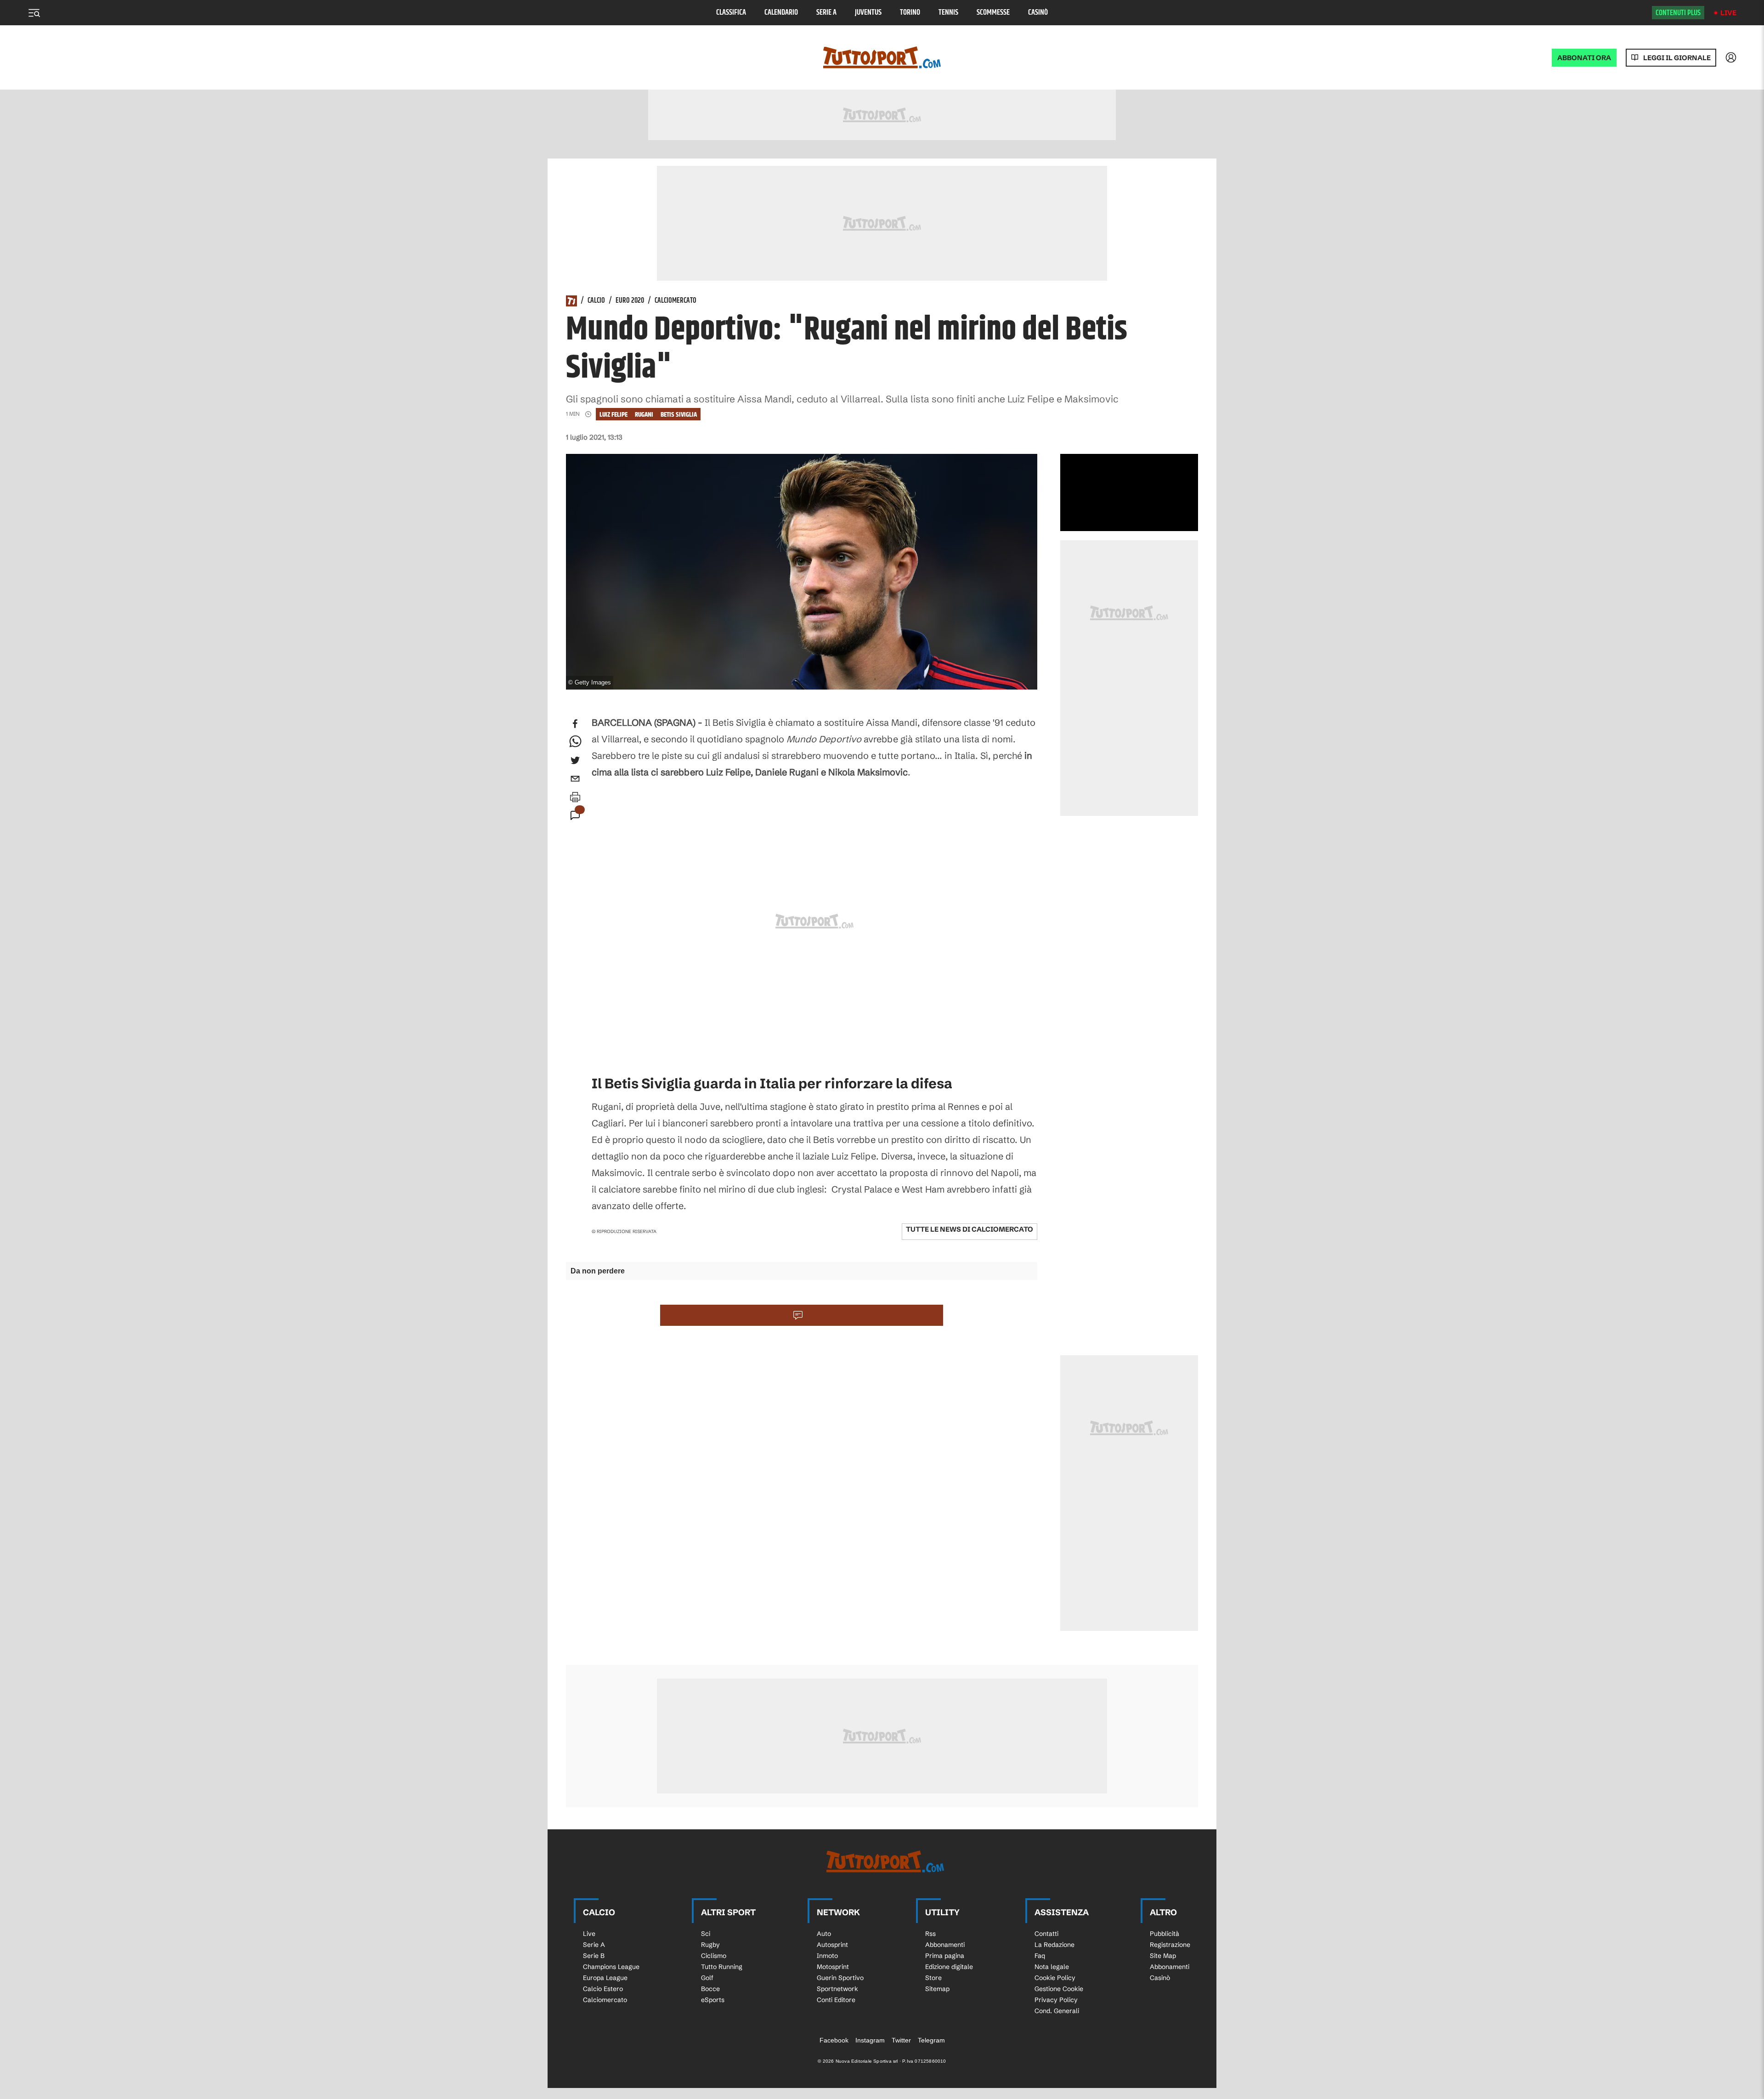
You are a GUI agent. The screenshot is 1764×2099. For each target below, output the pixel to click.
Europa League (605, 1978)
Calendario (781, 13)
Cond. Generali (1057, 2011)
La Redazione (1054, 1945)
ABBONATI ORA (1584, 58)
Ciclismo (714, 1956)
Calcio (596, 301)
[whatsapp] (575, 742)
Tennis (948, 13)
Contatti (1046, 1934)
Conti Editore (836, 2000)
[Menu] (34, 13)
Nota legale (1052, 1967)
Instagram (870, 2040)
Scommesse (993, 13)
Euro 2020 (630, 301)
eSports (713, 2000)
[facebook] (575, 724)
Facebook (834, 2040)
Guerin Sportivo (840, 1978)
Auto (824, 1934)
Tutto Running (722, 1967)
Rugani (644, 415)
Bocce (710, 1989)
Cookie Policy (1055, 1978)
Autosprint (832, 1945)
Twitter (901, 2040)
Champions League (611, 1967)
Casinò (1038, 13)
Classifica (731, 13)
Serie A (826, 13)
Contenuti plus (1678, 13)
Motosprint (833, 1967)
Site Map (1163, 1956)
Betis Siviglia (679, 415)
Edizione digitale (949, 1967)
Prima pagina (945, 1956)
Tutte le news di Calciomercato (970, 1229)
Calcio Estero (603, 1989)
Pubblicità (1165, 1934)
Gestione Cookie (1059, 1989)
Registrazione (1170, 1945)
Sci (706, 1934)
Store (933, 1978)
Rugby (710, 1945)
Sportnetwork (837, 1989)
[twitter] (575, 760)
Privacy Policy (1056, 2000)
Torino (910, 13)
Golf (707, 1978)
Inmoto (827, 1956)
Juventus (868, 13)
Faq (1040, 1956)
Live (1728, 13)
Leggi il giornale (1677, 58)
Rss (930, 1934)
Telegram (931, 2040)
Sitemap (937, 1989)
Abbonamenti (945, 1945)
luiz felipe (613, 415)
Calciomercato (676, 301)
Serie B (594, 1956)
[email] (575, 779)
